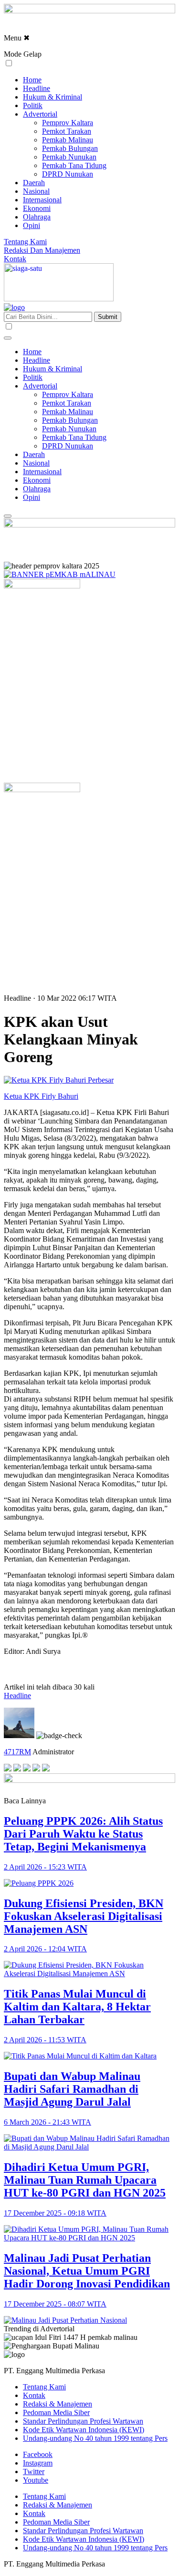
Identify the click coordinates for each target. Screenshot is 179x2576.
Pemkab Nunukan (69, 157)
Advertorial (40, 114)
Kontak (15, 259)
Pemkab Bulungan (70, 148)
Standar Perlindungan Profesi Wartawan (83, 2421)
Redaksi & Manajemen (58, 2404)
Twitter (34, 2472)
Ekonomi (37, 208)
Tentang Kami (25, 242)
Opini (32, 225)
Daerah (34, 183)
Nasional (36, 191)
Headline (37, 88)
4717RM (17, 1752)
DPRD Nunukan (68, 174)
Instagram (38, 2463)
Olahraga (37, 217)
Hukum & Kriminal (53, 97)
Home (32, 80)
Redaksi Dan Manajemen (42, 250)
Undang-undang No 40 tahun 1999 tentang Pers (95, 2438)
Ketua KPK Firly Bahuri (41, 1096)
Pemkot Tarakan (67, 131)
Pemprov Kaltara (68, 123)
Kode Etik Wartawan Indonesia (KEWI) (84, 2430)
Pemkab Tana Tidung (74, 165)
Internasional (42, 200)
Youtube (36, 2480)
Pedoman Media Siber (56, 2412)
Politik (33, 105)
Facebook (38, 2454)
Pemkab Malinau (68, 140)
